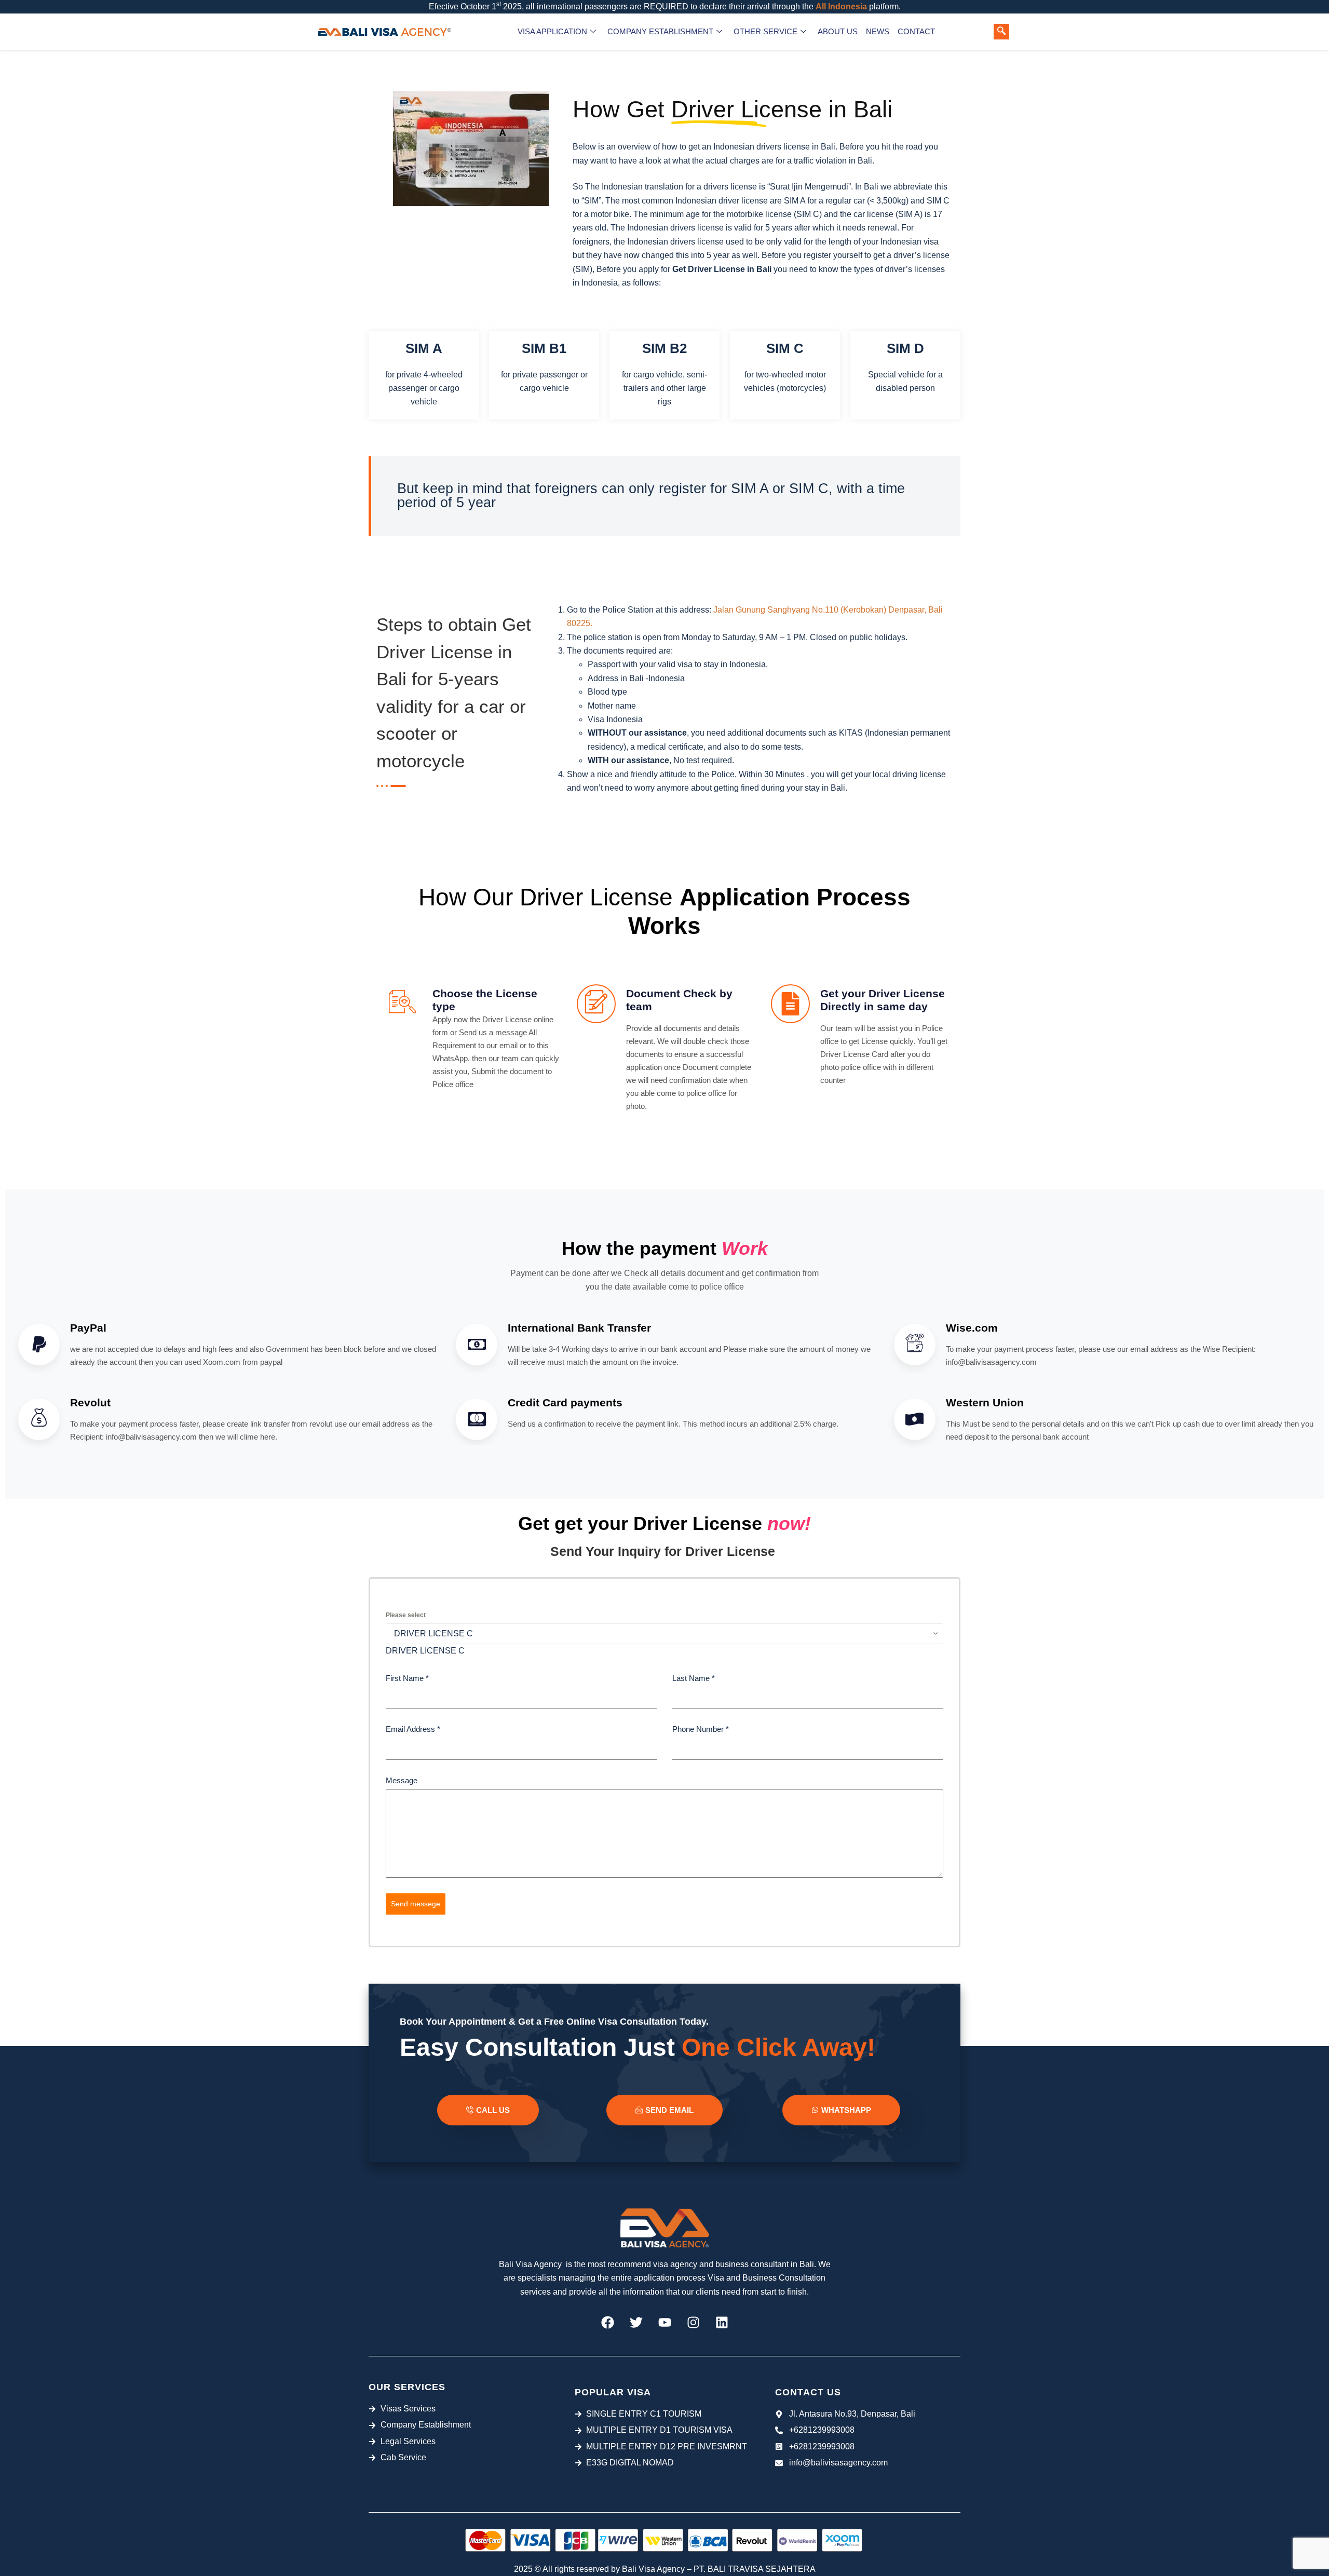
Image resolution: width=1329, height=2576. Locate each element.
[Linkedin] (722, 2322)
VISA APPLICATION (552, 31)
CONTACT (916, 31)
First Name (407, 1678)
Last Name (694, 1678)
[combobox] (425, 1651)
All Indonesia (841, 6)
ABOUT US (838, 31)
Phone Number (701, 1729)
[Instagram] (693, 2322)
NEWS (878, 31)
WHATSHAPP (846, 2110)
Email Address (413, 1729)
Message (402, 1780)
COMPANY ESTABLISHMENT (660, 31)
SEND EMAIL (669, 2110)
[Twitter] (636, 2322)
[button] (1001, 32)
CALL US (493, 2110)
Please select (406, 1615)
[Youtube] (664, 2322)
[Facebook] (607, 2322)
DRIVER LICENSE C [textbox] (425, 1651)
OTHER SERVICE (765, 31)
